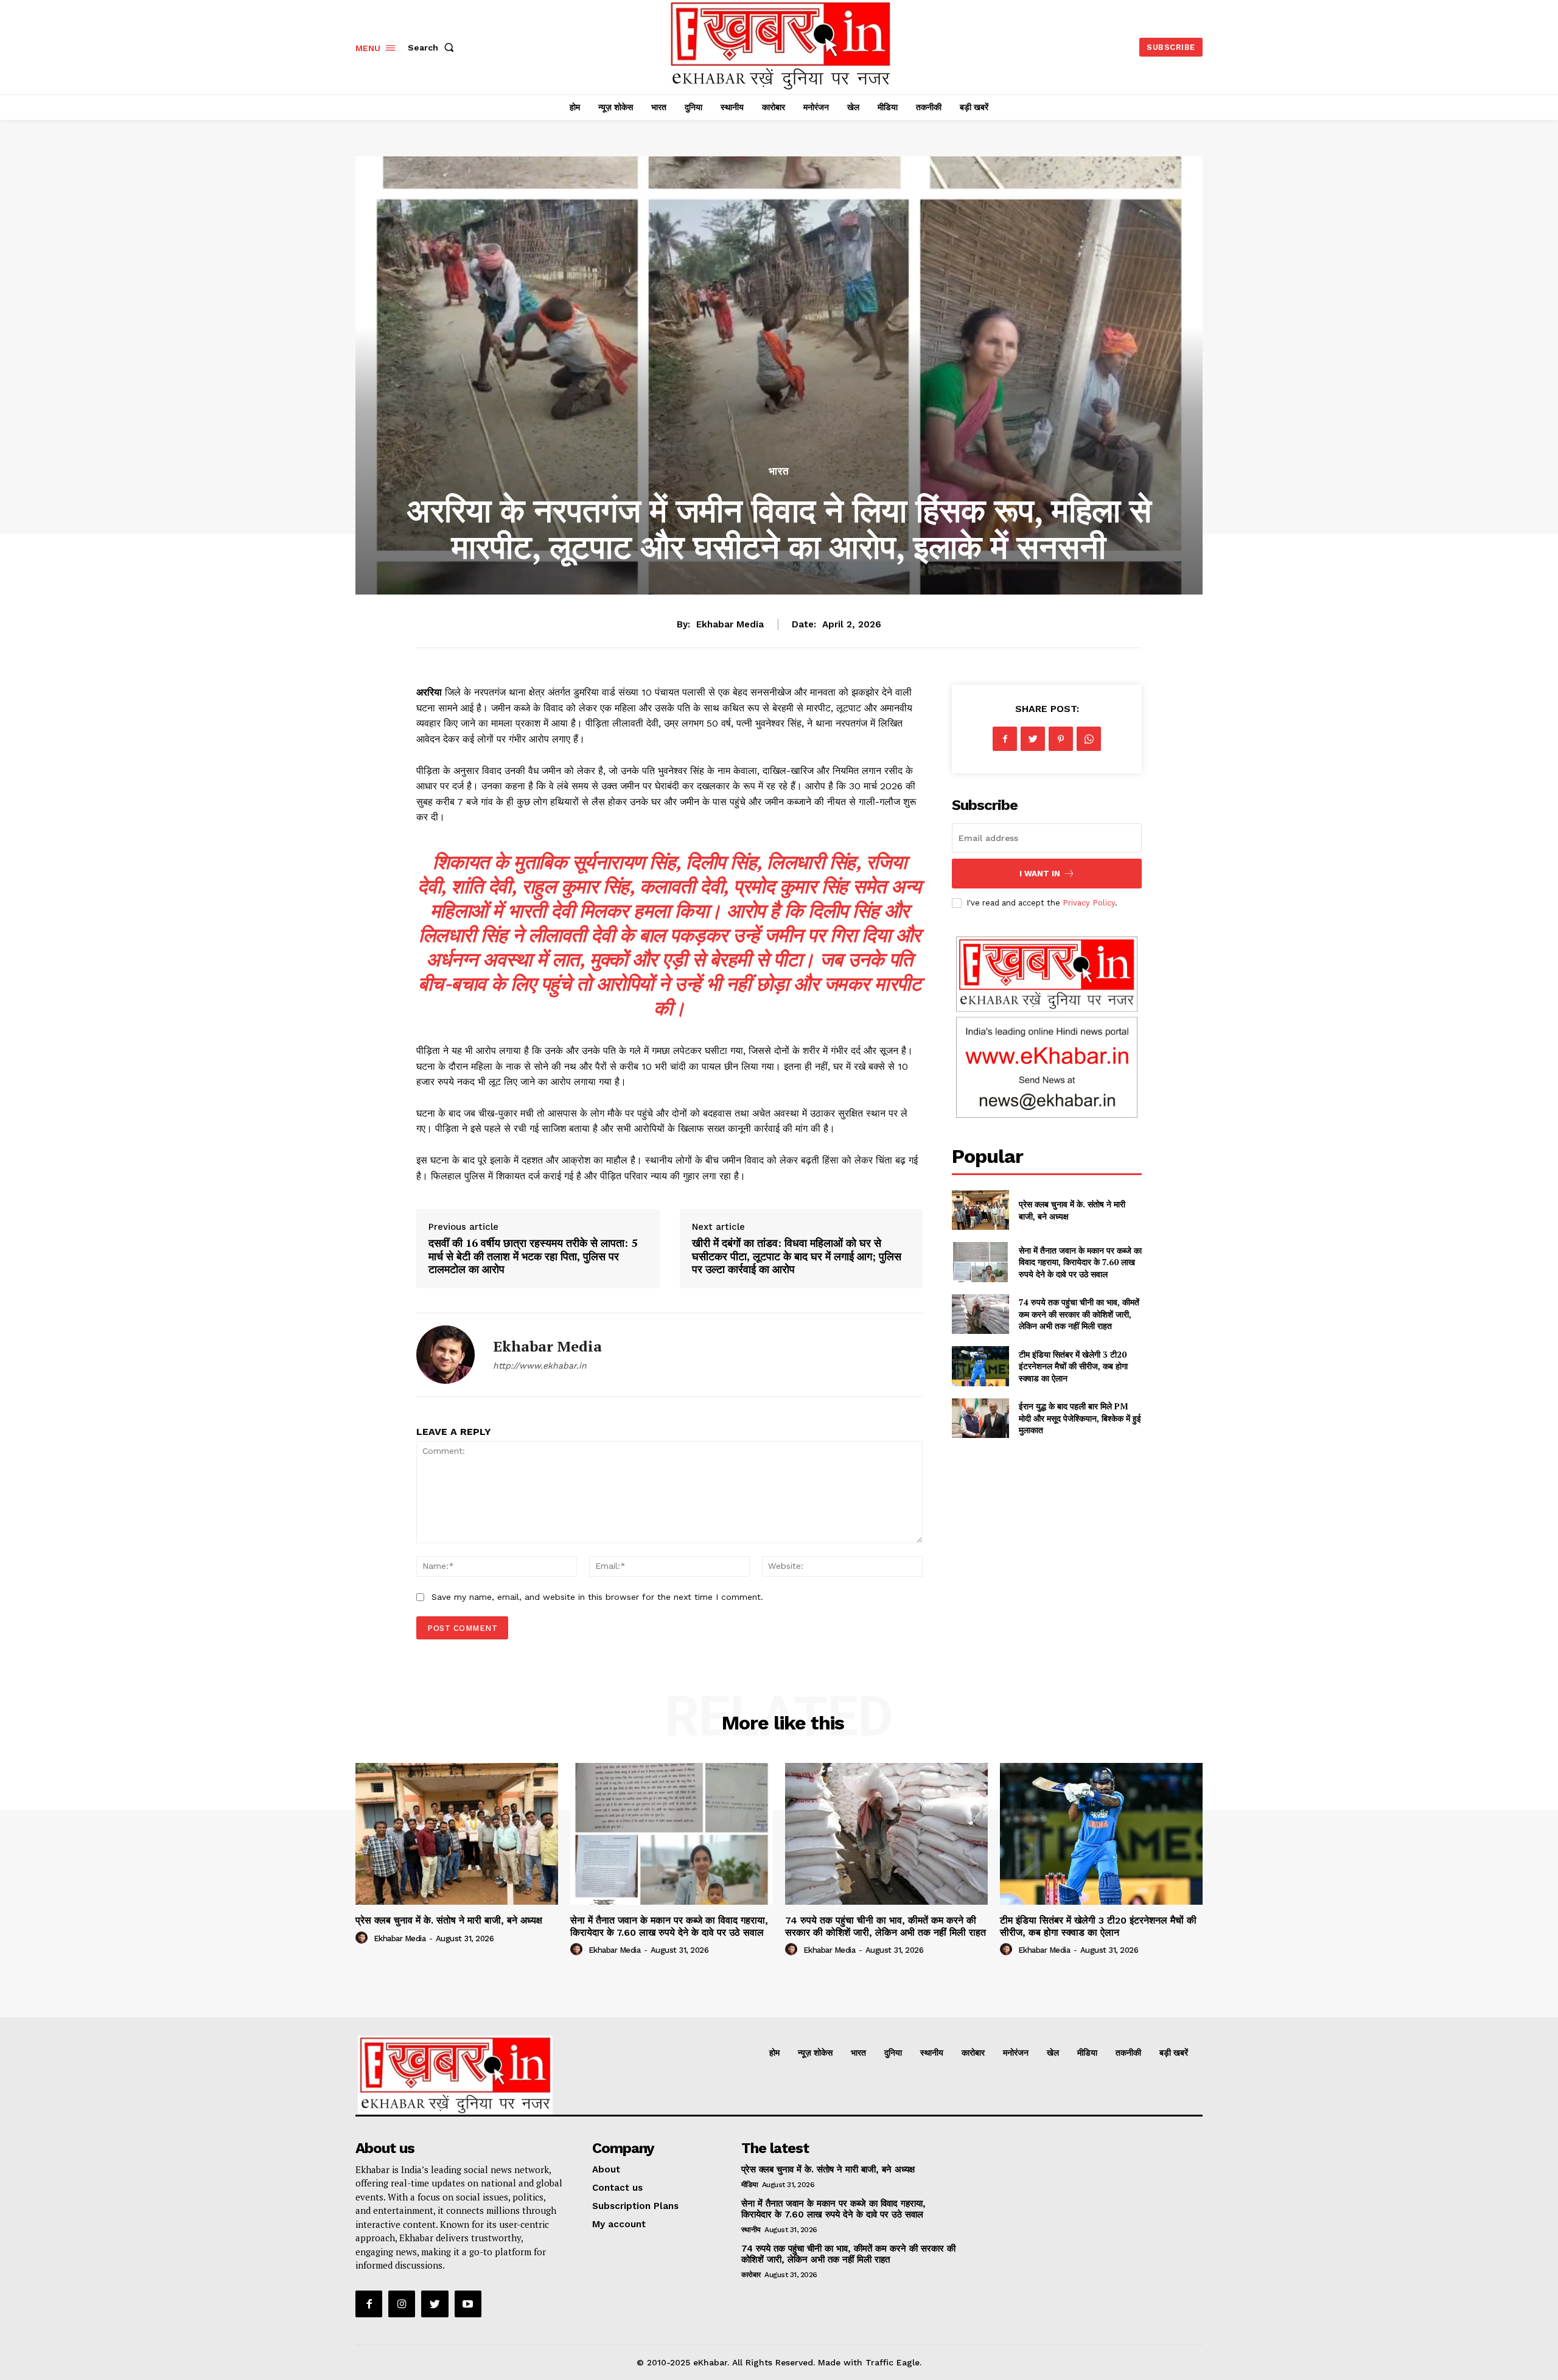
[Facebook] (1005, 739)
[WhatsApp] (1089, 739)
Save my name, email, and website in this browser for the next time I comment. (597, 1597)
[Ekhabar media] (445, 1355)
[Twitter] (1033, 739)
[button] (433, 47)
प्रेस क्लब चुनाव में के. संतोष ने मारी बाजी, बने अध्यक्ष (449, 1920)
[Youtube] (468, 2304)
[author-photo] (363, 1938)
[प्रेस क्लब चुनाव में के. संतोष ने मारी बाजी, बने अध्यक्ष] (980, 1210)
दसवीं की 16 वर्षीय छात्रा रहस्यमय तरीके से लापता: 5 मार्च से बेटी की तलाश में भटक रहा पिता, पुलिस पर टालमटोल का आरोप (533, 1256)
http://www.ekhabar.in (540, 1366)
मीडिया (750, 2185)
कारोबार (751, 2275)
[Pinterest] (1061, 739)
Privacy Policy (1089, 903)
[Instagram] (402, 2304)
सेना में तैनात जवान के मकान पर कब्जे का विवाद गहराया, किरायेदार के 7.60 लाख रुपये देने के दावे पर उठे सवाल (1080, 1262)
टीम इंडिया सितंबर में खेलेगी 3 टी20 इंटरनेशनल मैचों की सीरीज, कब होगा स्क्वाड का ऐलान (1073, 1366)
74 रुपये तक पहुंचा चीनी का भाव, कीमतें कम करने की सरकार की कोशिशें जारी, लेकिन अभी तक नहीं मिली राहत (1079, 1314)
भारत (779, 471)
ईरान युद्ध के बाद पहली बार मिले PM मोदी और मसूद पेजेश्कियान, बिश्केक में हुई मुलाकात (1080, 1418)
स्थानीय (751, 2230)
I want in (1040, 874)
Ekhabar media (730, 624)
